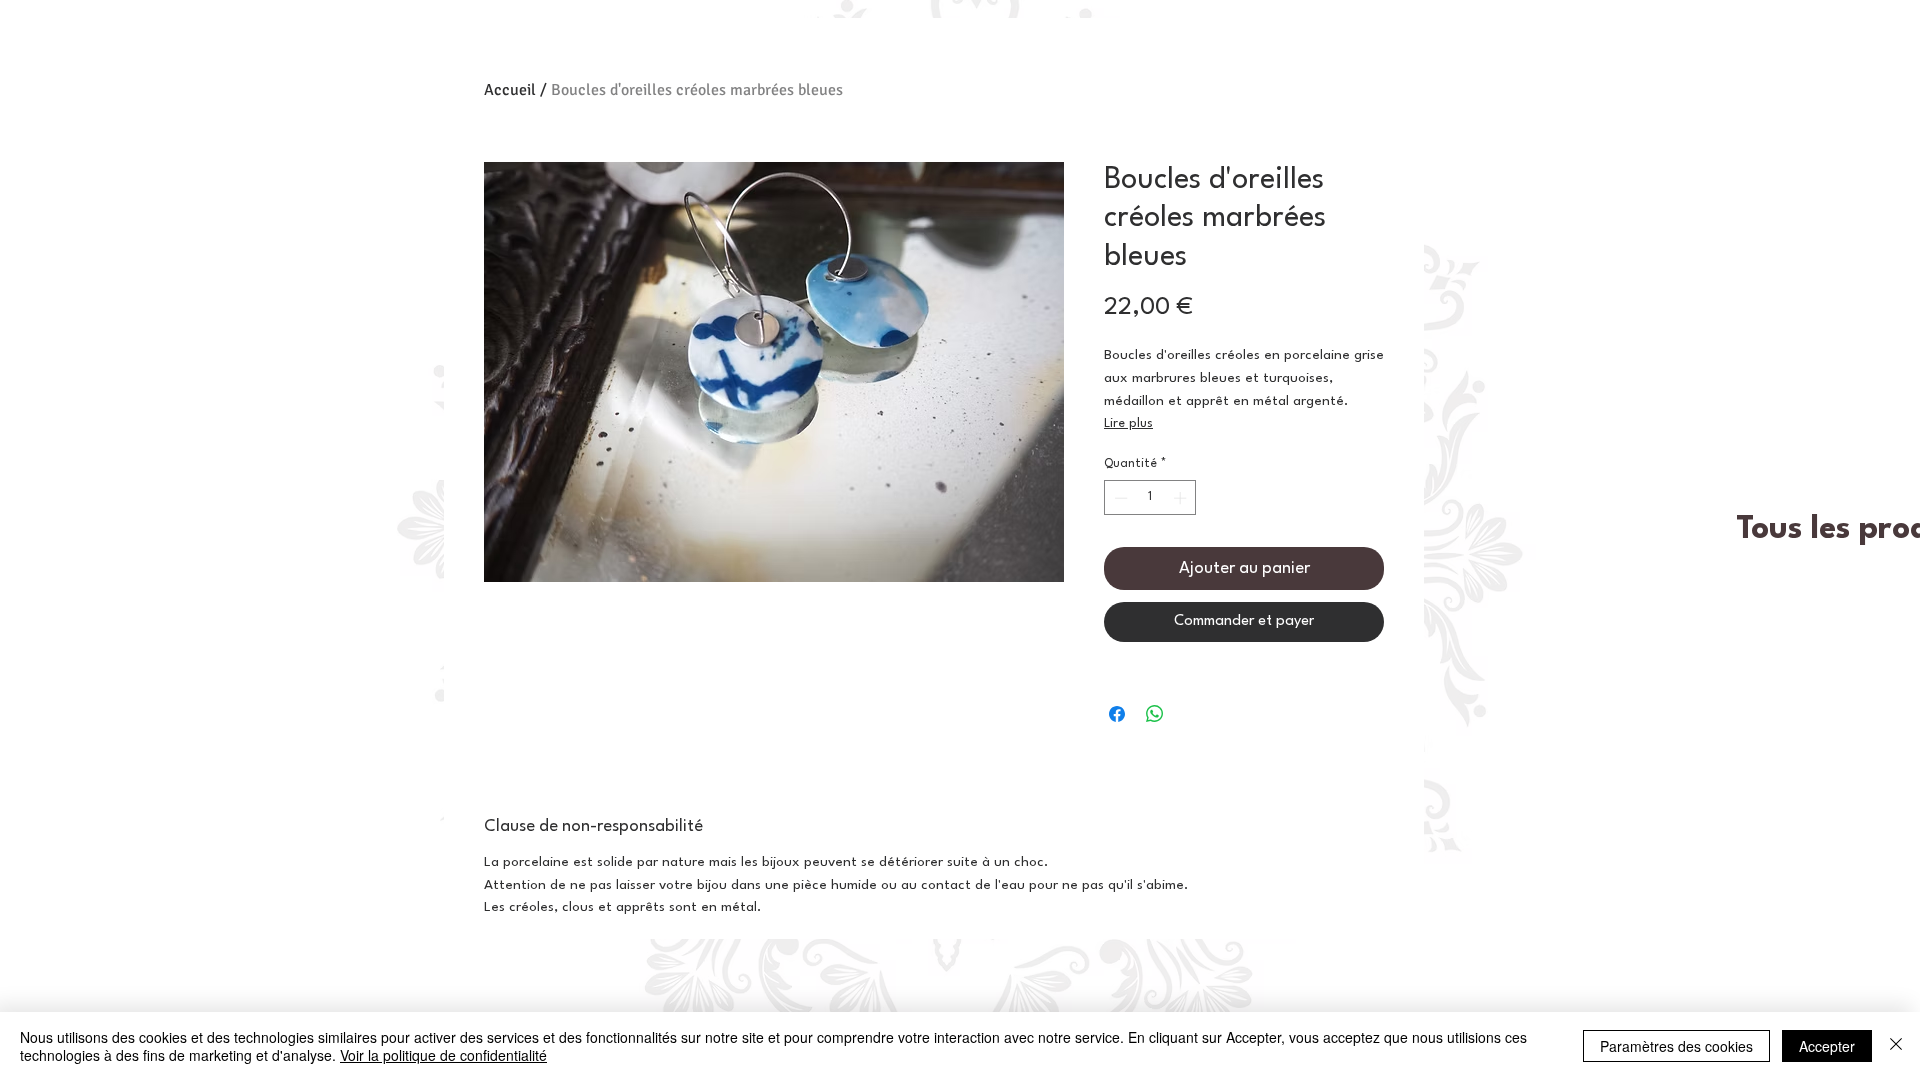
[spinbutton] (1150, 498)
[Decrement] (1119, 498)
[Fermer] (1896, 1046)
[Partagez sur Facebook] (1117, 714)
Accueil (510, 90)
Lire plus (1128, 423)
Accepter (1827, 1046)
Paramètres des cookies (1676, 1046)
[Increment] (1182, 498)
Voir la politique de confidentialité (443, 1055)
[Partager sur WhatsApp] (1155, 714)
